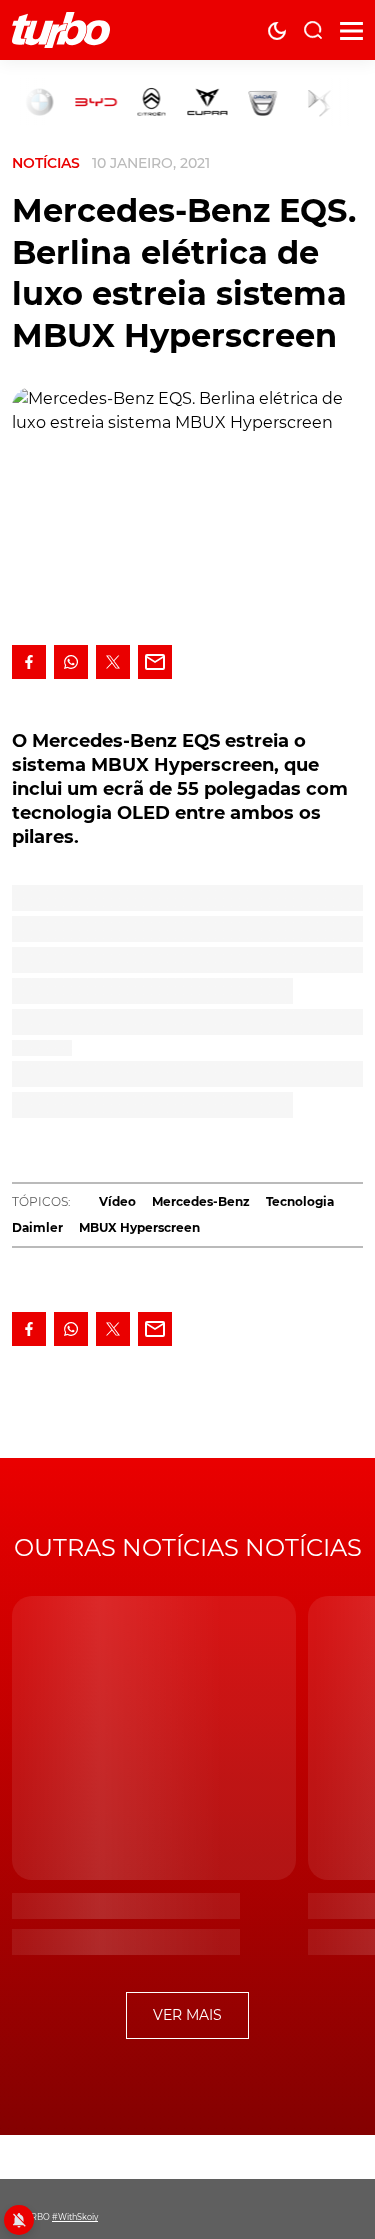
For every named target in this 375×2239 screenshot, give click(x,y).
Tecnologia (300, 1201)
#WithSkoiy (75, 2217)
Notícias (46, 163)
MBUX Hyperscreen (139, 1227)
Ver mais (187, 2015)
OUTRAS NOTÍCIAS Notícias (188, 1547)
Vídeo (117, 1201)
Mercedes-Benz (201, 1201)
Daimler (37, 1227)
